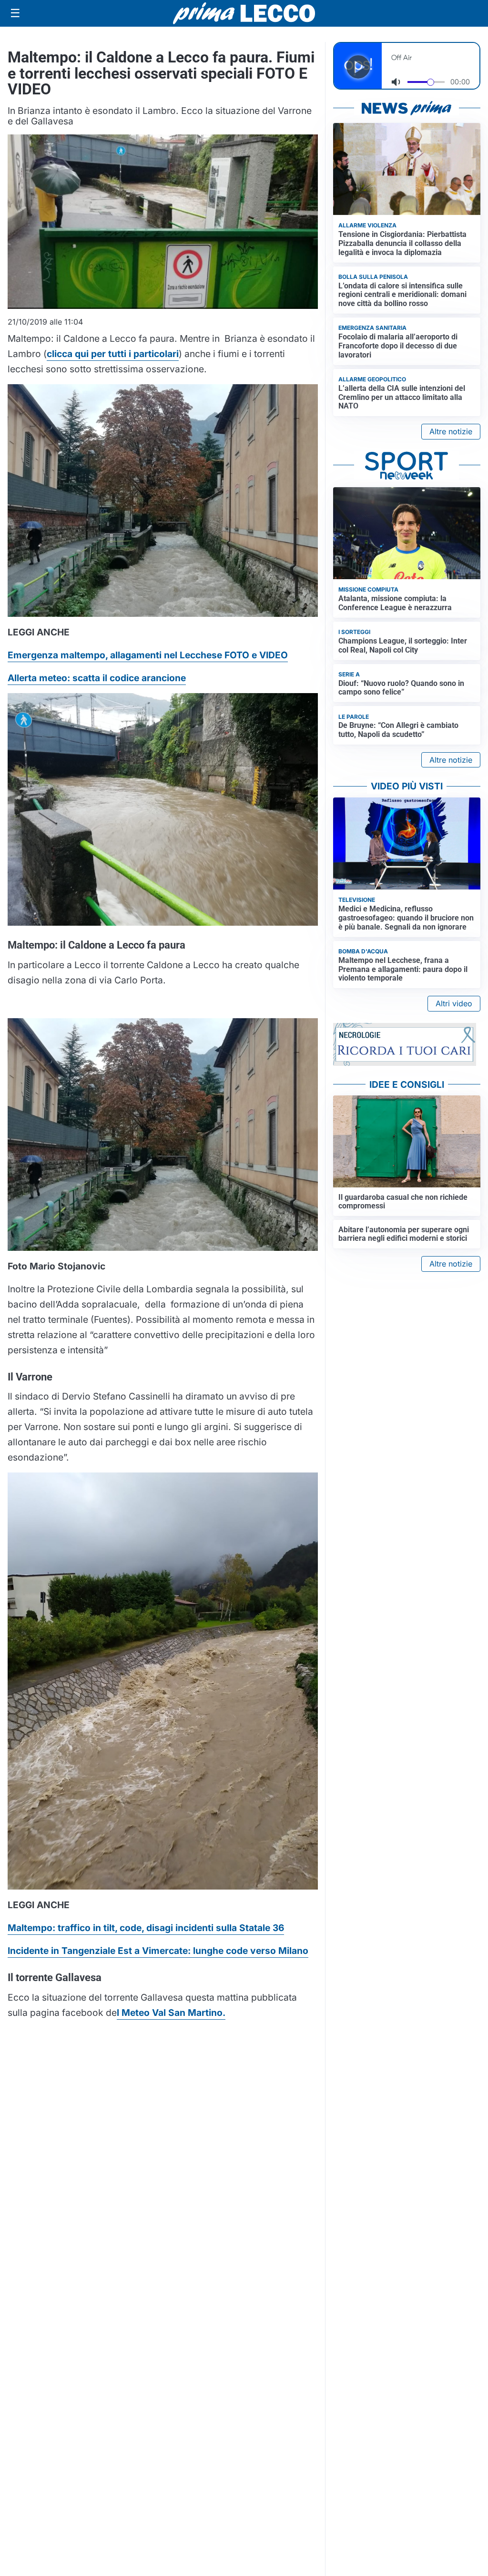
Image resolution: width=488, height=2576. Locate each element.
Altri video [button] (454, 1003)
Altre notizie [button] (451, 431)
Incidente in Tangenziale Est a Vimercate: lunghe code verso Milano (158, 1951)
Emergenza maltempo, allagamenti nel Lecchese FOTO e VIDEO (148, 655)
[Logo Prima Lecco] (244, 13)
